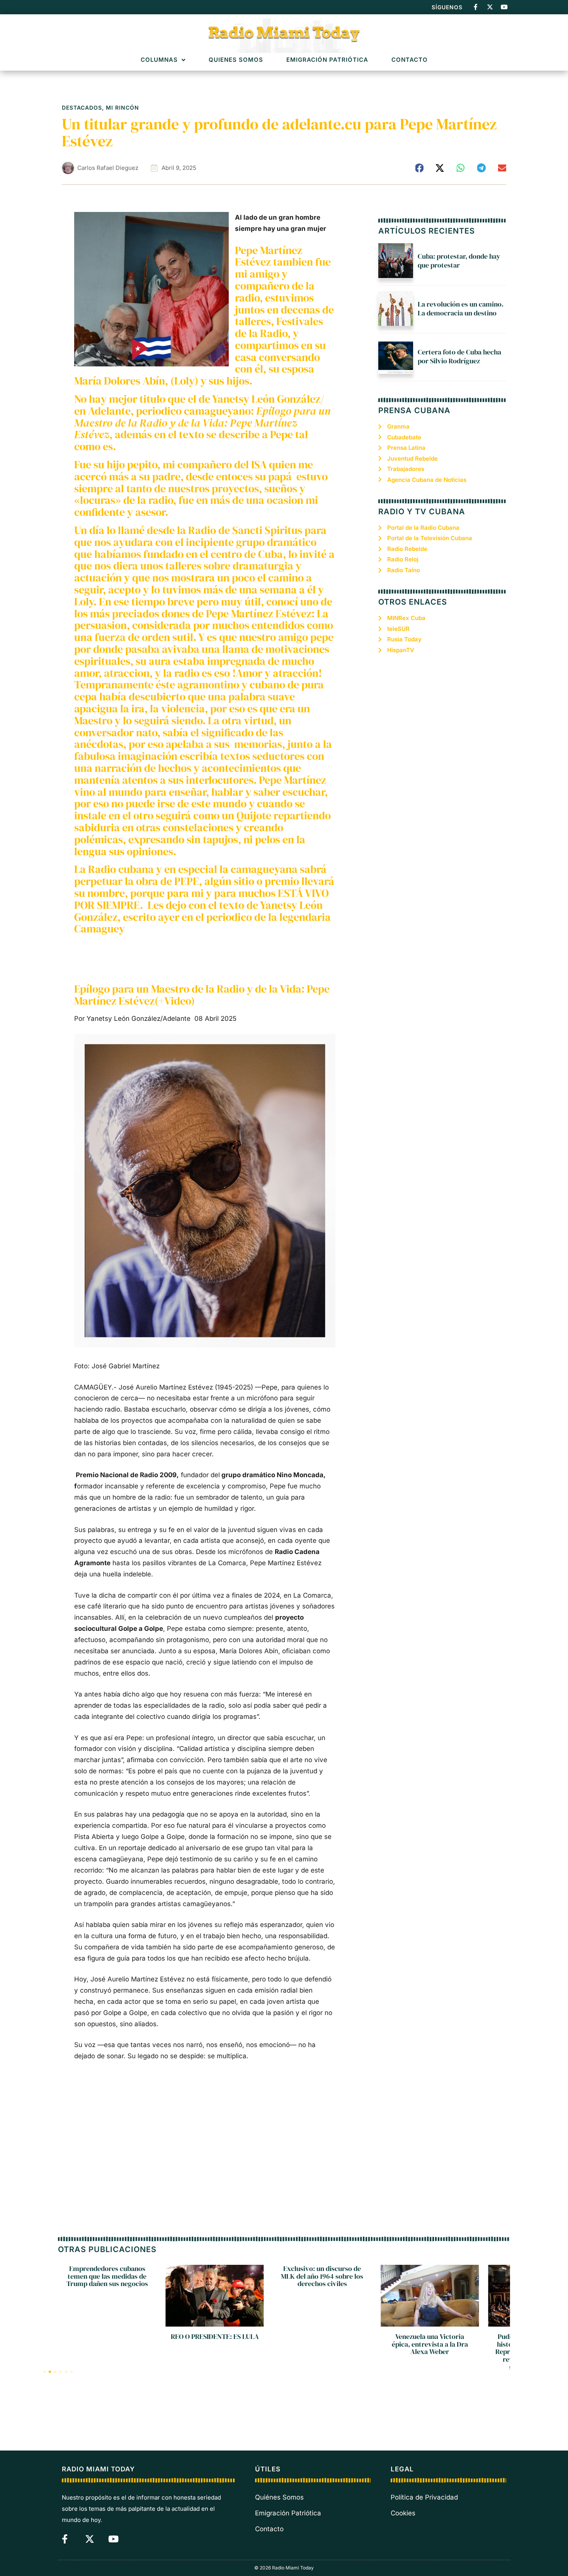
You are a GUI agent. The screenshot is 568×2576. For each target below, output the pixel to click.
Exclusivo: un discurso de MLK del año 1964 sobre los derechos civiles (215, 2276)
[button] (420, 168)
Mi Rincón (122, 108)
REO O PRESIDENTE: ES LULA (107, 2336)
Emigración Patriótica (327, 60)
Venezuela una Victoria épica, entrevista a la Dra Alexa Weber (322, 2344)
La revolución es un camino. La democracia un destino (461, 308)
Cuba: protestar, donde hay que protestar (459, 261)
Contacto (410, 60)
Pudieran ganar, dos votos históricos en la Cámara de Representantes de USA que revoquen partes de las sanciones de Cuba (430, 2352)
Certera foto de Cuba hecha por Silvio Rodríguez (459, 356)
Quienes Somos (236, 60)
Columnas (159, 60)
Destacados (82, 108)
